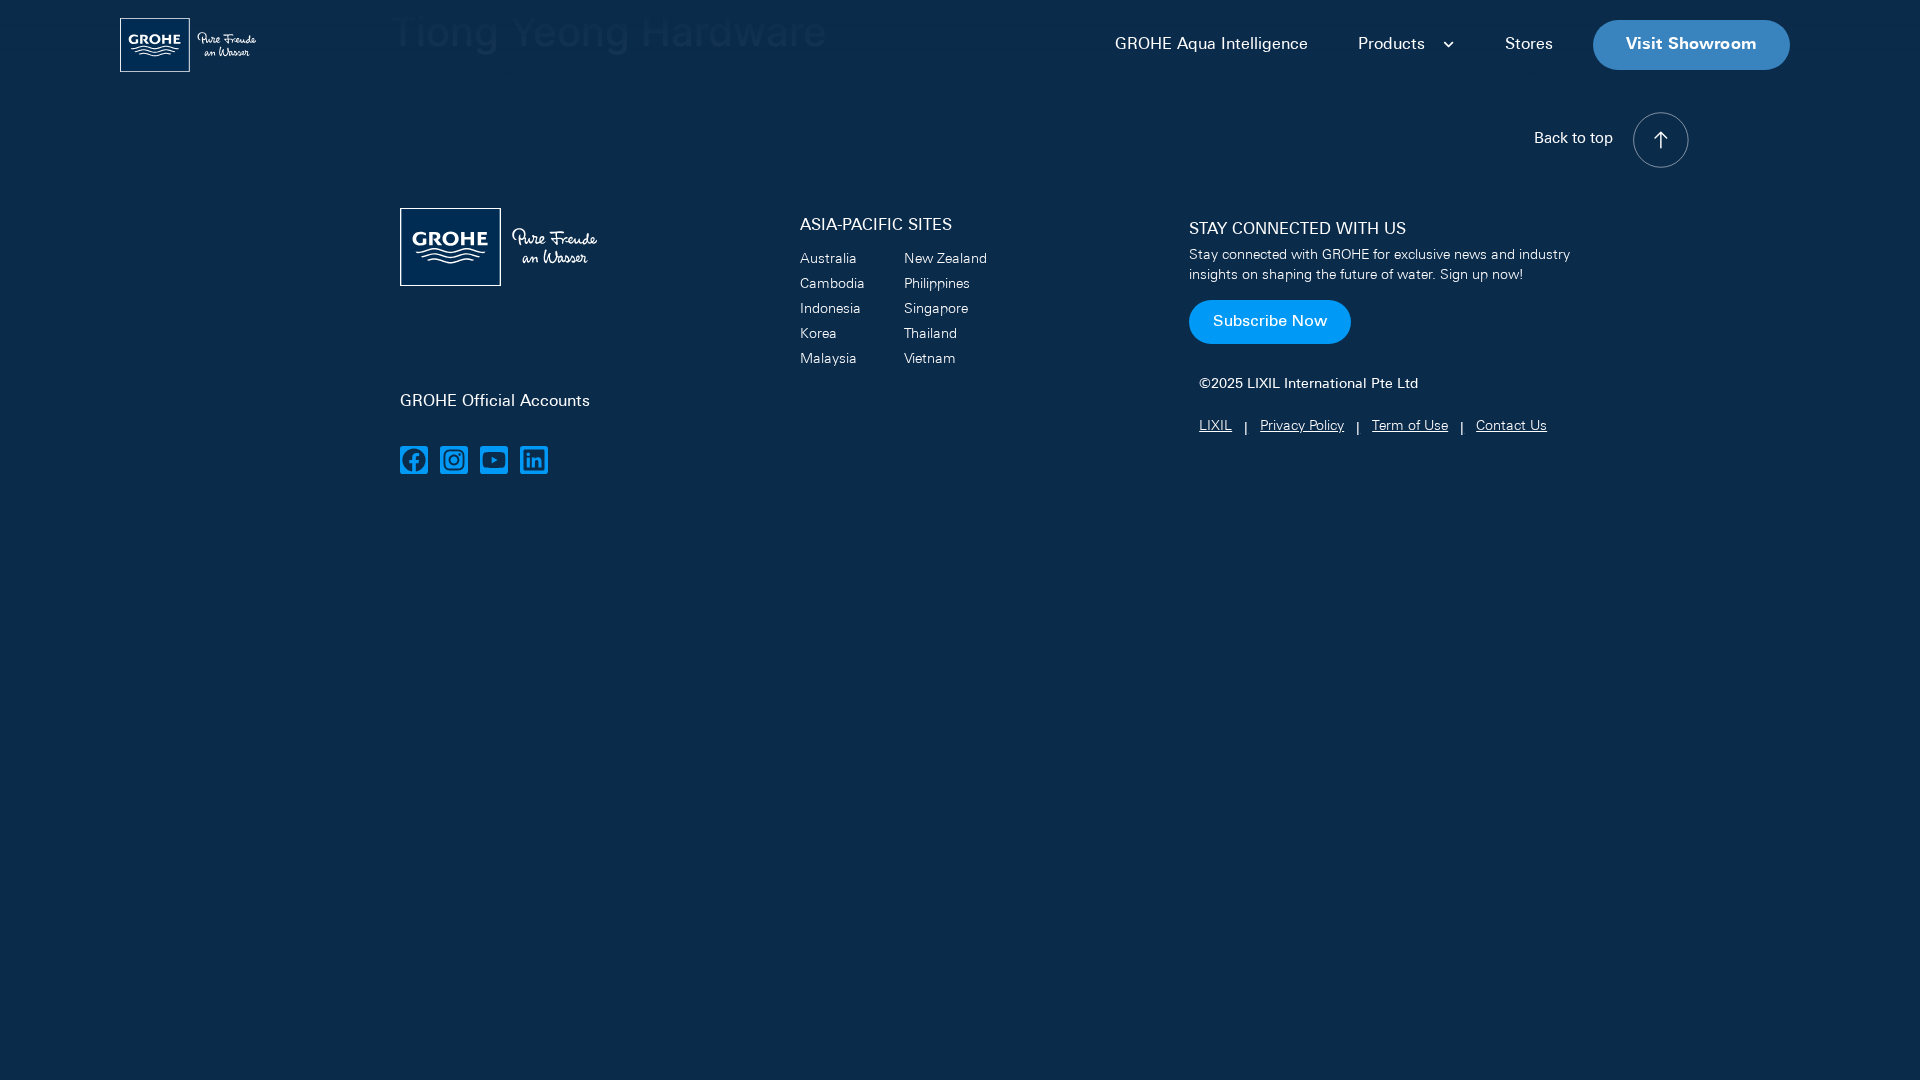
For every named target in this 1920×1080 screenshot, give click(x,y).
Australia (828, 259)
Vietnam (930, 359)
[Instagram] (454, 460)
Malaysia (828, 359)
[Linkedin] (534, 460)
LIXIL (1215, 426)
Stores (1529, 45)
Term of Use (1410, 426)
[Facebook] (414, 460)
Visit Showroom (1691, 45)
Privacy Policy (1302, 426)
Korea (818, 334)
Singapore (936, 309)
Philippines (937, 284)
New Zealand (945, 259)
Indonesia (830, 309)
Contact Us (1511, 426)
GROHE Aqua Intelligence (1211, 45)
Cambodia (832, 284)
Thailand (930, 334)
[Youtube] (494, 460)
